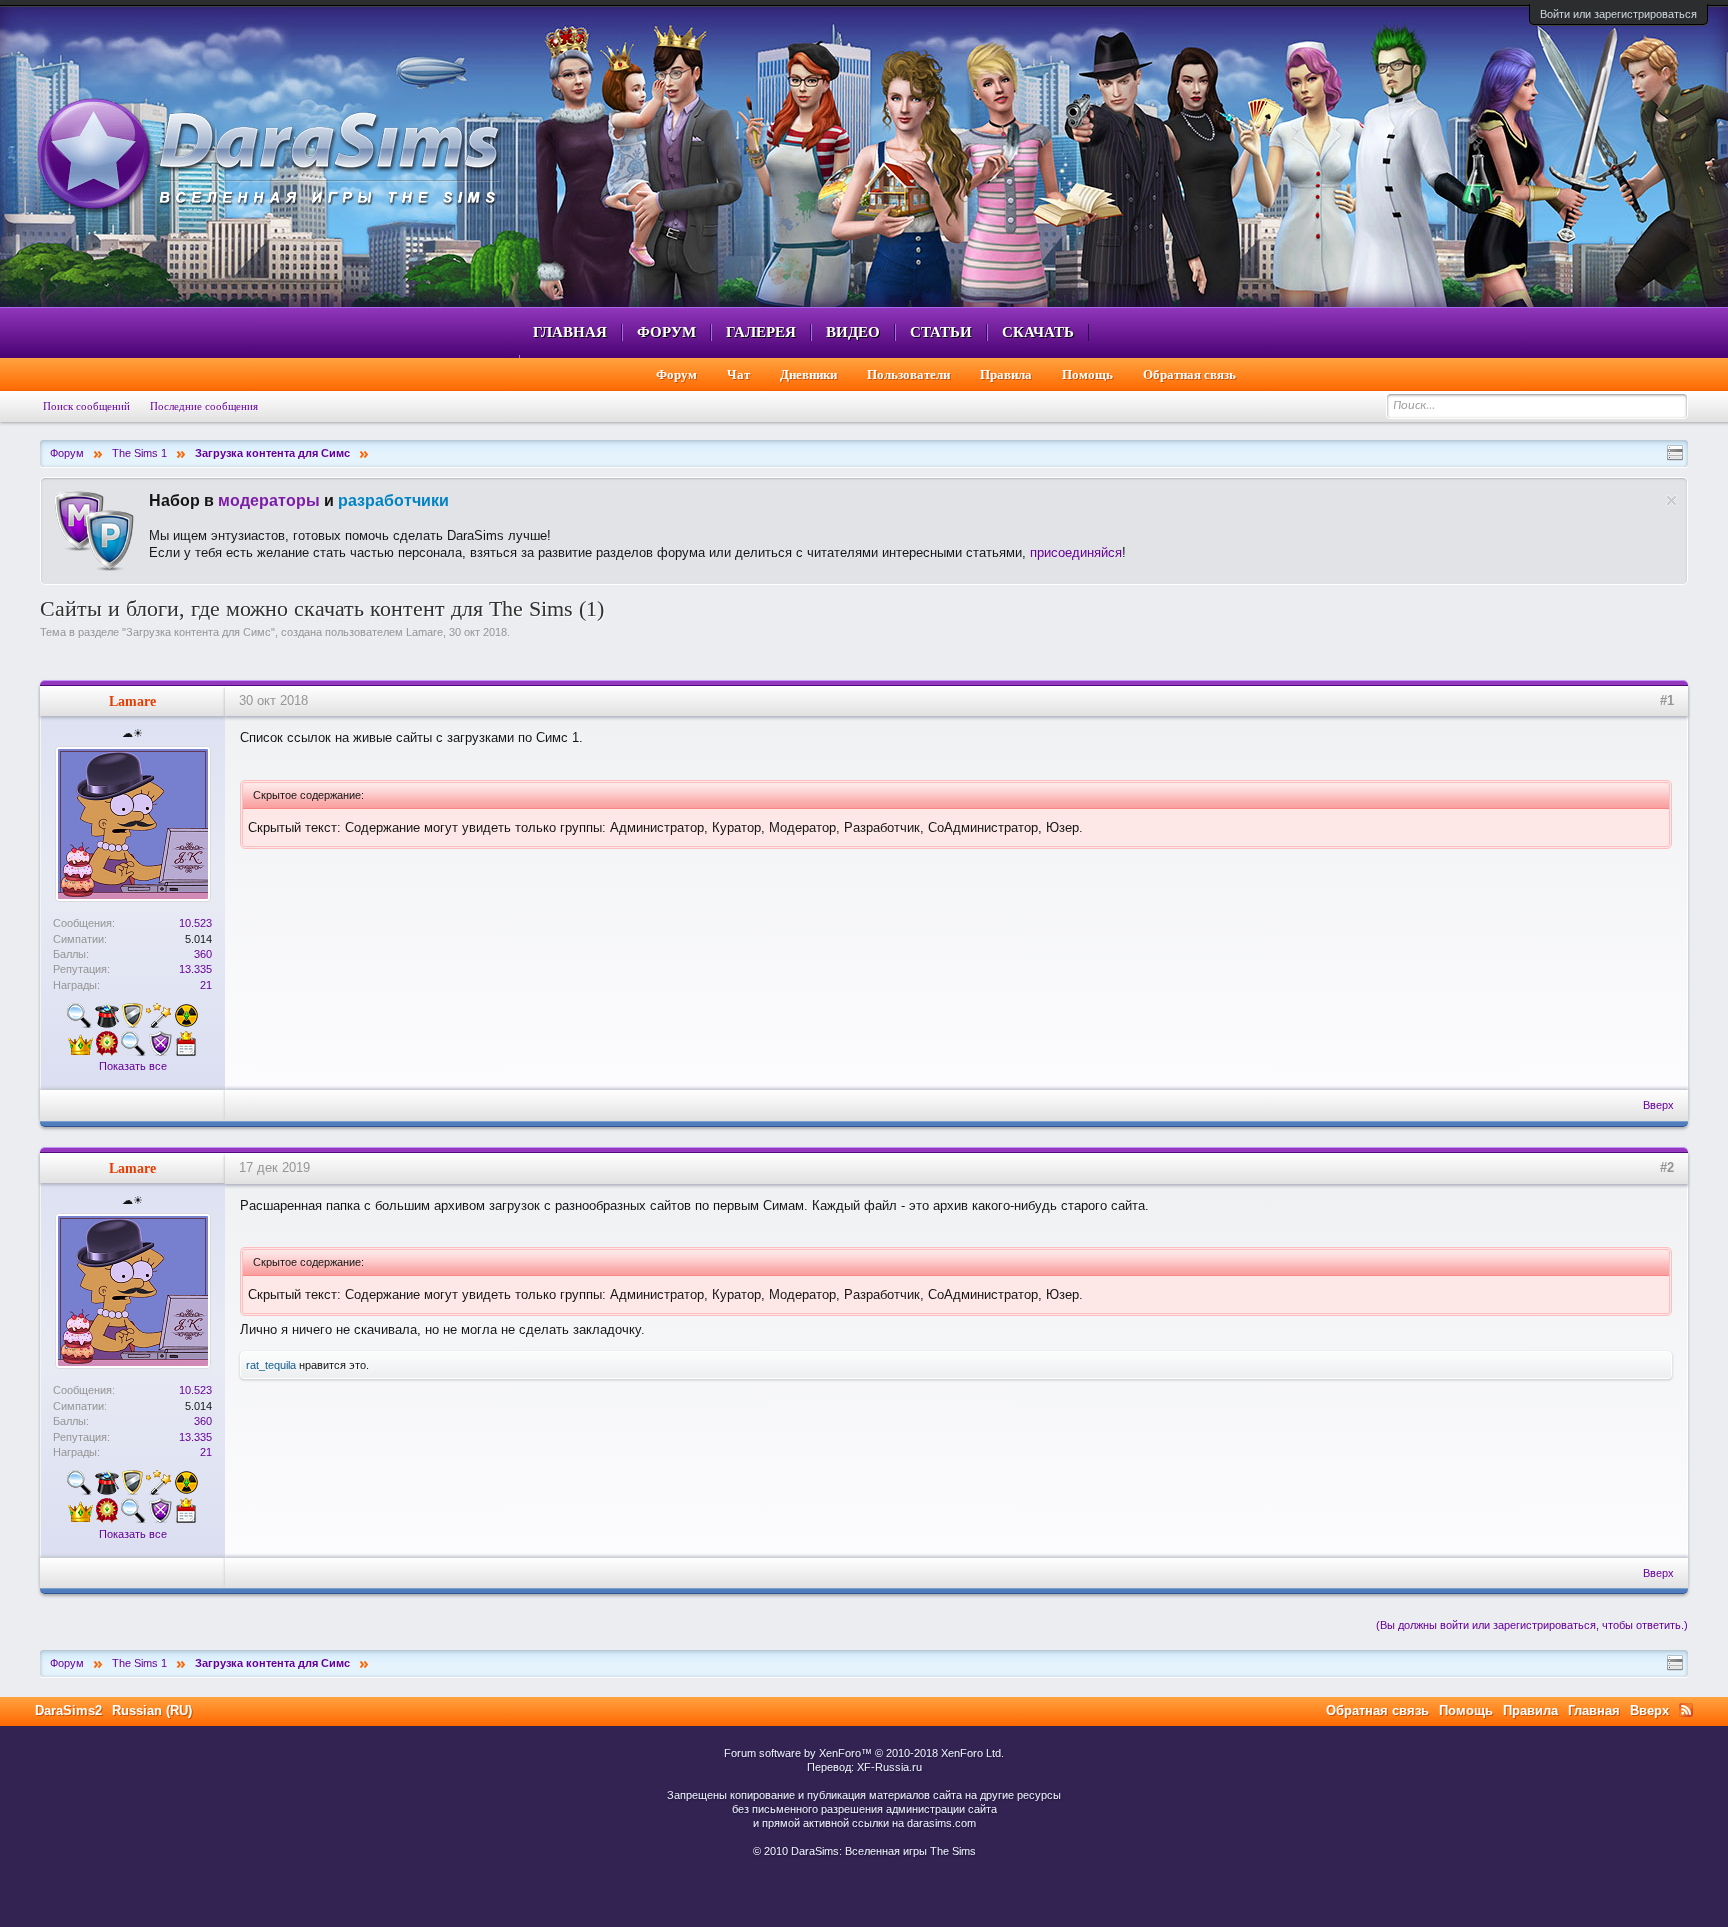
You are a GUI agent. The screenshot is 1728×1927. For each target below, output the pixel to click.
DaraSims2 (68, 1710)
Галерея (761, 332)
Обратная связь (1189, 374)
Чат (738, 374)
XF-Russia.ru (889, 1767)
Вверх (1658, 1105)
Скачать (1038, 332)
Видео (853, 332)
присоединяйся (1076, 552)
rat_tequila (271, 1365)
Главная (570, 332)
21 (206, 985)
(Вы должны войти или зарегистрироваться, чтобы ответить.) (1532, 1625)
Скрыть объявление (1671, 500)
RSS (1686, 1710)
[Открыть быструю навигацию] (1675, 453)
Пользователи (908, 374)
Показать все (133, 1066)
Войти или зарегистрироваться (1618, 14)
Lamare (424, 632)
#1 (1667, 700)
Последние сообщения (204, 406)
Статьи (941, 332)
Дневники (808, 374)
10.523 (195, 923)
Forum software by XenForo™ (864, 1753)
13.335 (195, 969)
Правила (1006, 374)
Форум (666, 332)
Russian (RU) (152, 1710)
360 (203, 954)
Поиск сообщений (86, 406)
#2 (1667, 1167)
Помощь (1087, 374)
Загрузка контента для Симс (198, 632)
